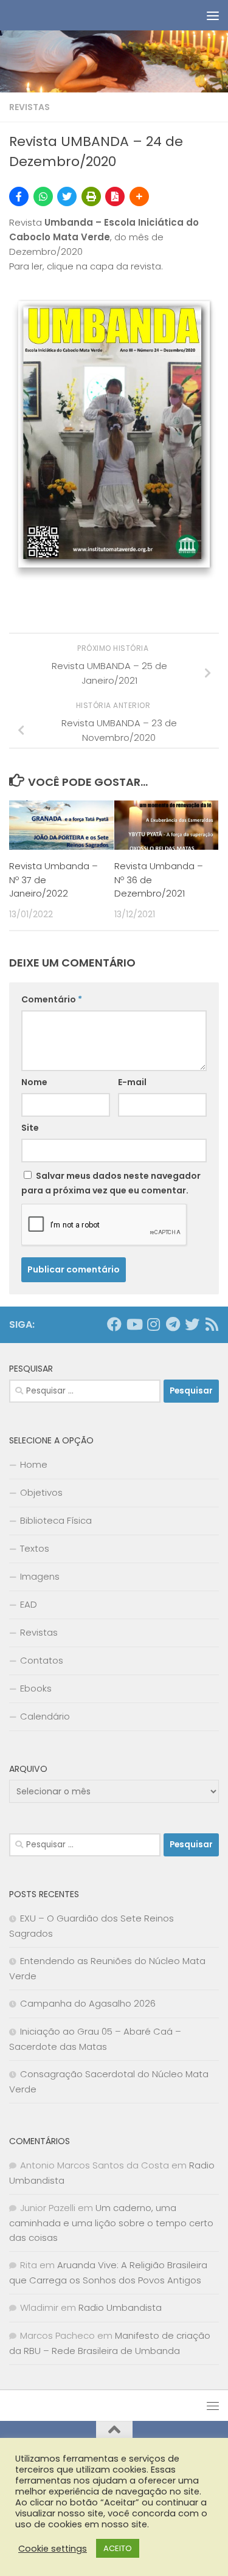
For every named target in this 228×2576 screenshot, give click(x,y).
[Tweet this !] (67, 196)
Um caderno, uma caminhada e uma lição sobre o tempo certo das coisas (111, 2223)
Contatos (42, 1660)
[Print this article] (91, 196)
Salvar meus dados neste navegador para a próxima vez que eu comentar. (111, 1183)
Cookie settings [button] (53, 2549)
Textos (35, 1548)
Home (34, 1464)
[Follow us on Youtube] (134, 1324)
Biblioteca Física (56, 1520)
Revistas (29, 107)
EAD (29, 1604)
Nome (34, 1082)
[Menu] (213, 15)
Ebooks (36, 1688)
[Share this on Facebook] (19, 196)
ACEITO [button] (118, 2548)
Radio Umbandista (120, 2307)
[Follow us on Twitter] (192, 1324)
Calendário (45, 1716)
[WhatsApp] (43, 196)
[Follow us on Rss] (212, 1324)
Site (30, 1128)
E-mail (132, 1082)
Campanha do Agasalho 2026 (88, 2003)
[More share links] (139, 196)
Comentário (52, 999)
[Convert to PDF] (115, 196)
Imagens (40, 1576)
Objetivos (41, 1492)
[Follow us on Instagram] (153, 1324)
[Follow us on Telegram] (173, 1324)
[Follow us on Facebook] (114, 1324)
